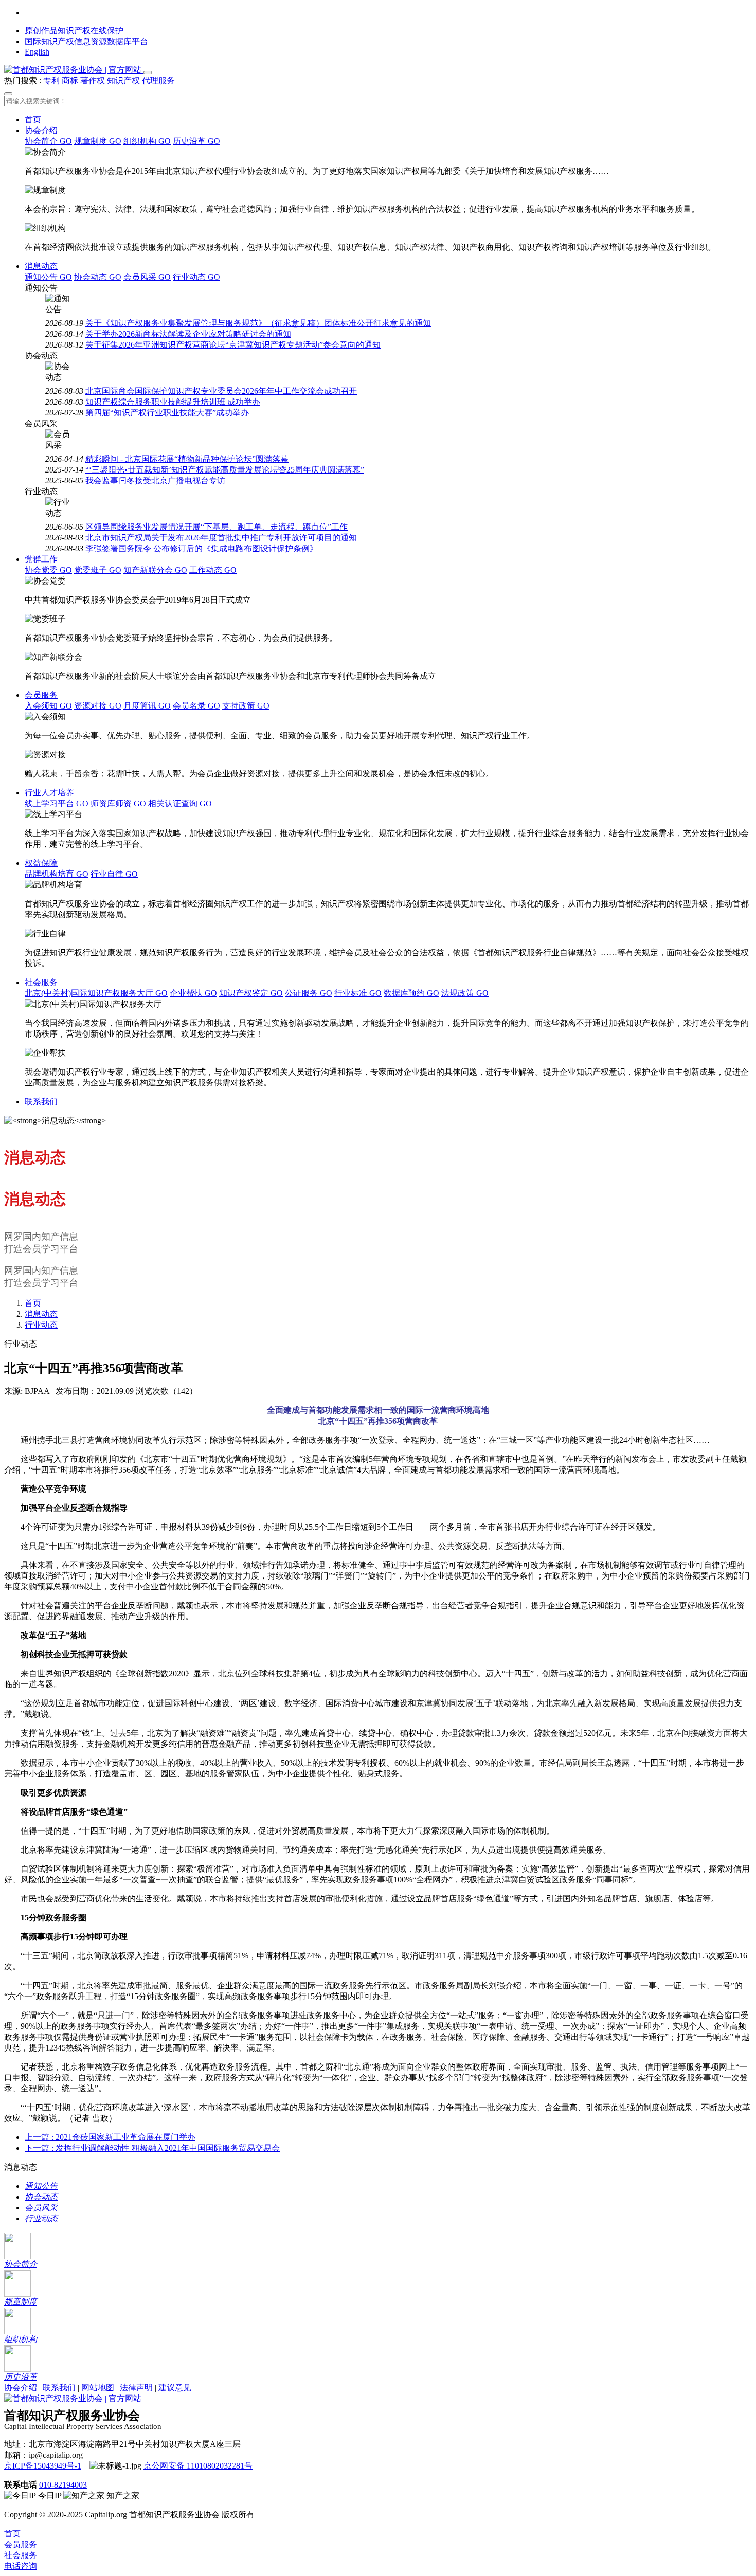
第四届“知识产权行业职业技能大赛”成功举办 (167, 413)
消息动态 (41, 266)
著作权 (93, 80)
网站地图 (98, 2388)
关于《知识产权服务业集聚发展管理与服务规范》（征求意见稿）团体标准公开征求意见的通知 (258, 323)
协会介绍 (41, 130)
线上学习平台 (57, 803)
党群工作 (41, 559)
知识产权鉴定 (251, 993)
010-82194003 (63, 2485)
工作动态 (213, 570)
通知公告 (48, 277)
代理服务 (158, 80)
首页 (33, 120)
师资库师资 (118, 803)
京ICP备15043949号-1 (43, 2466)
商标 (70, 80)
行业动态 (196, 277)
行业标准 (358, 993)
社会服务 (41, 982)
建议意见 (175, 2388)
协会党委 (48, 570)
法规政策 (465, 993)
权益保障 (41, 863)
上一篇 (110, 2137)
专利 (51, 80)
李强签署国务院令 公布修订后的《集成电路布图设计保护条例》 (202, 548)
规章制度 (98, 141)
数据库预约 (411, 993)
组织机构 (147, 141)
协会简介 (48, 141)
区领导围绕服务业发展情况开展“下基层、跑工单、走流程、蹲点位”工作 (217, 527)
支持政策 (246, 706)
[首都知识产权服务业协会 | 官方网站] (74, 70)
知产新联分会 (155, 570)
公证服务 (309, 993)
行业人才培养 (49, 793)
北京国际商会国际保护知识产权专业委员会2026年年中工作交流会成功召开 (221, 391)
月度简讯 (147, 706)
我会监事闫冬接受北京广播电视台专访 (155, 480)
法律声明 (136, 2388)
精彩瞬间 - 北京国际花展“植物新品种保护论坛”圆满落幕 (187, 459)
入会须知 (48, 706)
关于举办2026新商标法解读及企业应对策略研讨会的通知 (188, 334)
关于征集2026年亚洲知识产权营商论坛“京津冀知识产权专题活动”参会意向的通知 (233, 345)
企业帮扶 (193, 993)
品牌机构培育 (57, 874)
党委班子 (98, 570)
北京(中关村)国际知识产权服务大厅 (96, 993)
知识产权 (123, 80)
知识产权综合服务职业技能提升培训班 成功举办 (173, 402)
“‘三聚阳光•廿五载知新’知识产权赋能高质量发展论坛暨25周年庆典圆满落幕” (225, 470)
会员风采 (147, 277)
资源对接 (98, 706)
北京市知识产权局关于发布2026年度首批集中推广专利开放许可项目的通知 (221, 538)
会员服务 (41, 695)
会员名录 (196, 706)
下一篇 (152, 2148)
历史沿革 (196, 141)
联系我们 (41, 1102)
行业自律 (114, 874)
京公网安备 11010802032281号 (198, 2466)
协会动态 (98, 277)
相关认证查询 (180, 803)
